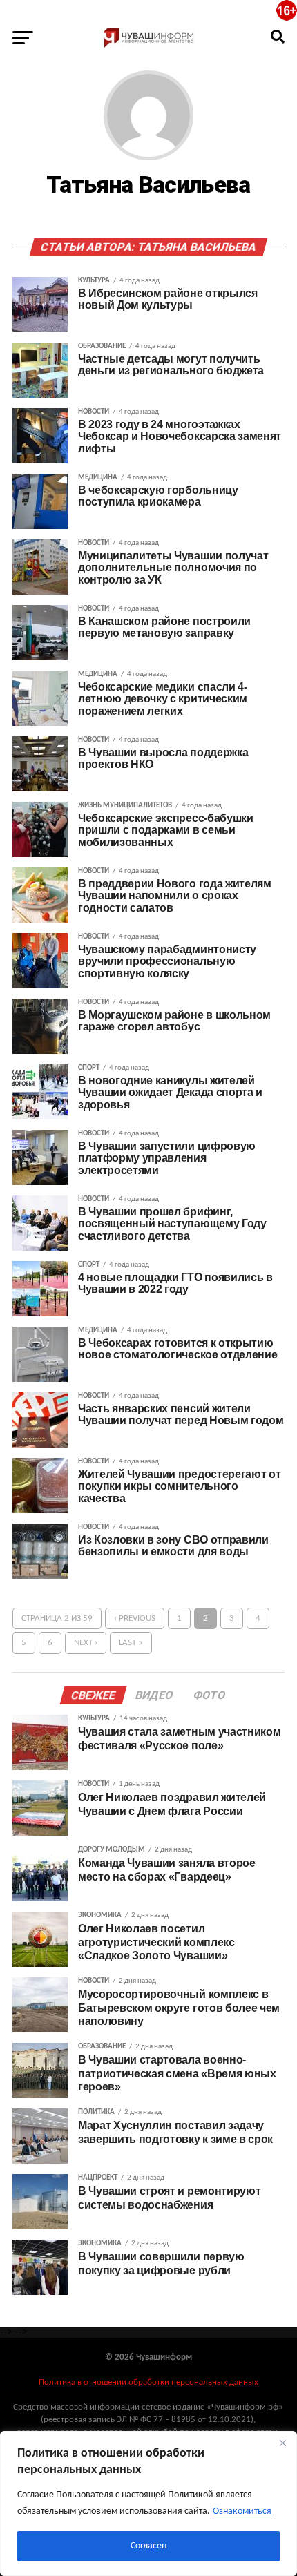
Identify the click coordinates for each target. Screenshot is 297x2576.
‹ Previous (135, 1618)
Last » (131, 1643)
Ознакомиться (242, 2511)
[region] (148, 2503)
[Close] (282, 2443)
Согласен (148, 2546)
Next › (86, 1643)
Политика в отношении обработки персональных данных (148, 2382)
